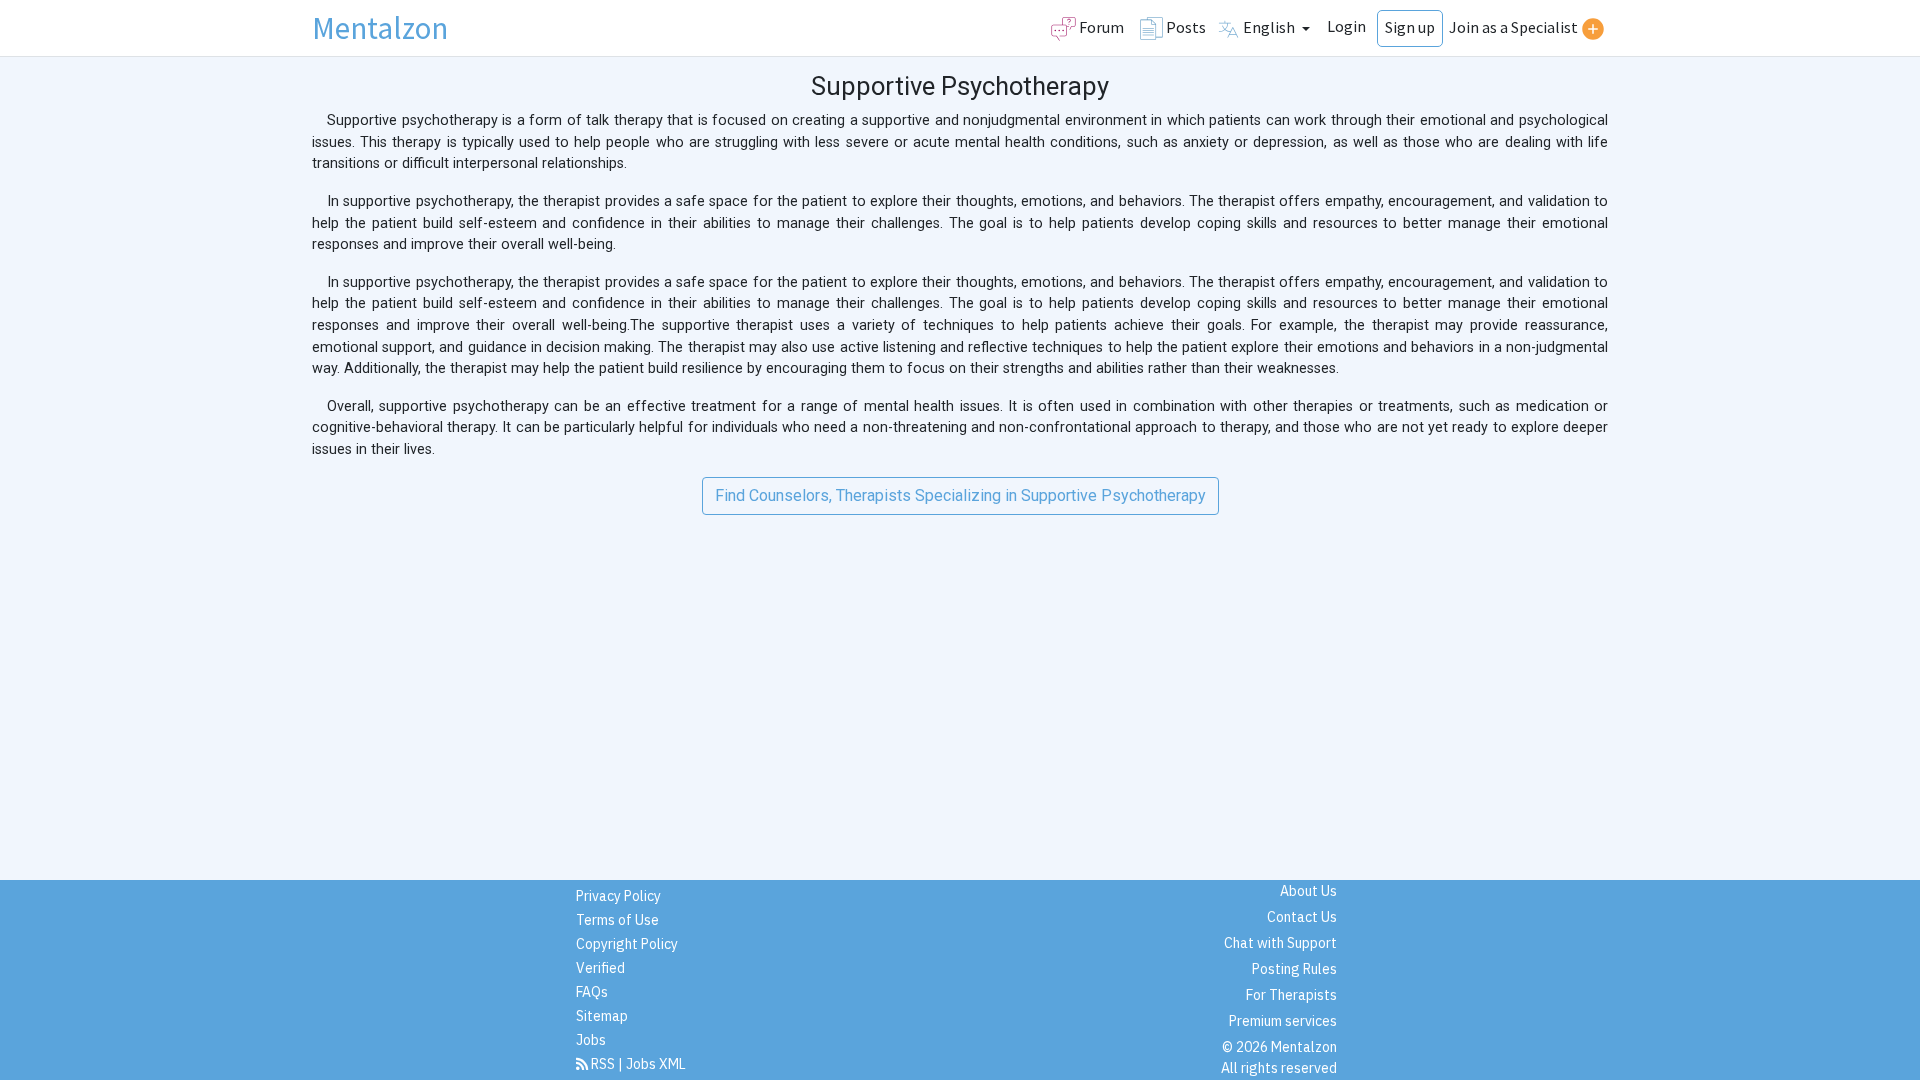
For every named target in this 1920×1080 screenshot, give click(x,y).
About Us (1308, 891)
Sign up (1410, 27)
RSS (603, 1064)
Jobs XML (656, 1064)
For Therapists (1291, 995)
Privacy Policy (618, 896)
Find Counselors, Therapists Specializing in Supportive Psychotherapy (960, 495)
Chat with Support (1280, 943)
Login (1346, 26)
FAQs (592, 992)
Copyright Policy (627, 944)
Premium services (1283, 1021)
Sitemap (602, 1016)
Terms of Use (617, 920)
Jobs (591, 1040)
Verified (600, 968)
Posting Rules (1294, 969)
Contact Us (1302, 917)
